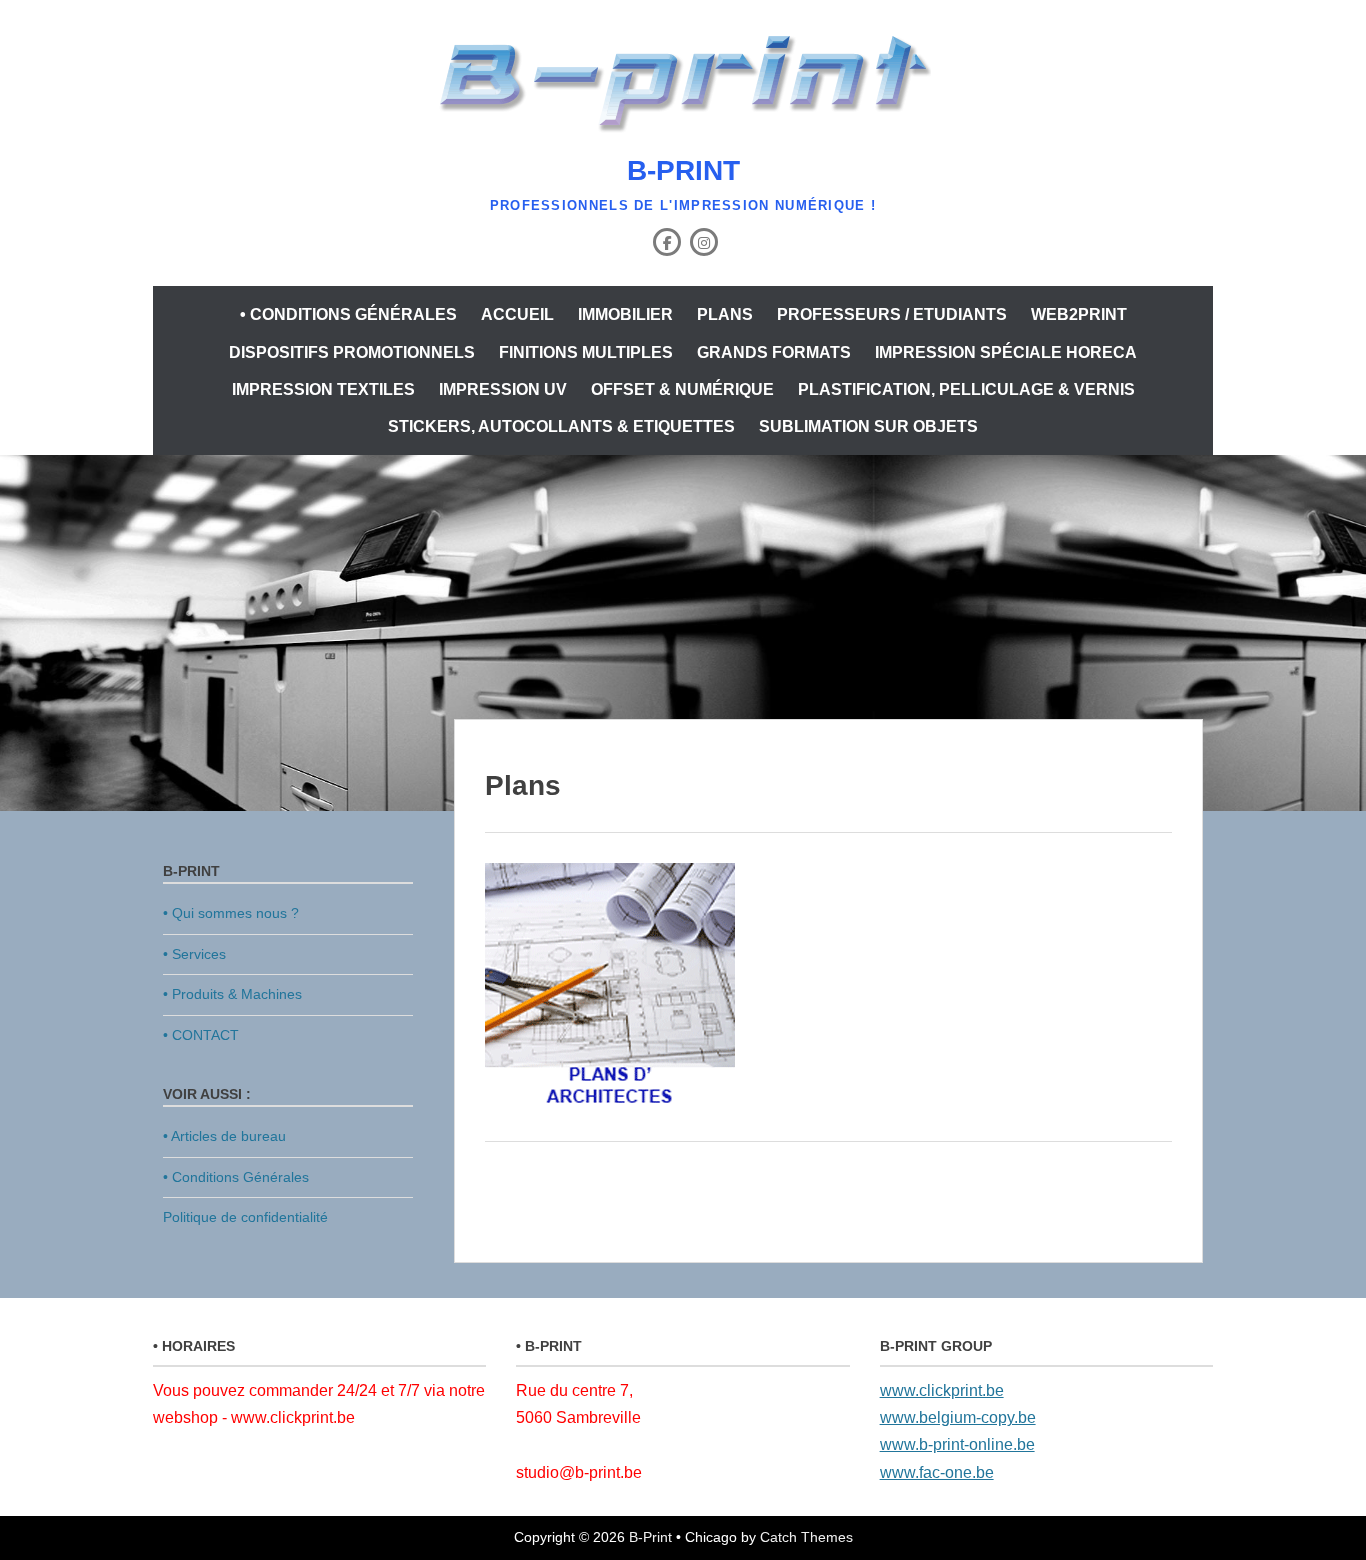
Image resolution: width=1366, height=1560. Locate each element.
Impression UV (503, 389)
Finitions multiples (586, 352)
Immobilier (625, 314)
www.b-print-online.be (957, 1444)
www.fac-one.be (937, 1472)
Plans (725, 314)
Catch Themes (806, 1537)
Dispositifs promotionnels (352, 352)
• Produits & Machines (232, 994)
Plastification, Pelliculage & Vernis (966, 389)
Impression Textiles (323, 389)
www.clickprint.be (942, 1390)
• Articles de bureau (224, 1136)
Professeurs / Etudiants (892, 314)
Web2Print (1079, 314)
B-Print (683, 170)
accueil (517, 314)
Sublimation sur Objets (868, 426)
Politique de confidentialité (245, 1217)
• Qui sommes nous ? (231, 913)
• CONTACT (201, 1035)
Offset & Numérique (682, 389)
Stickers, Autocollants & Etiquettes (561, 426)
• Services (194, 954)
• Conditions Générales (348, 314)
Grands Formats (774, 352)
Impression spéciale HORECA (1006, 352)
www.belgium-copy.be (958, 1417)
